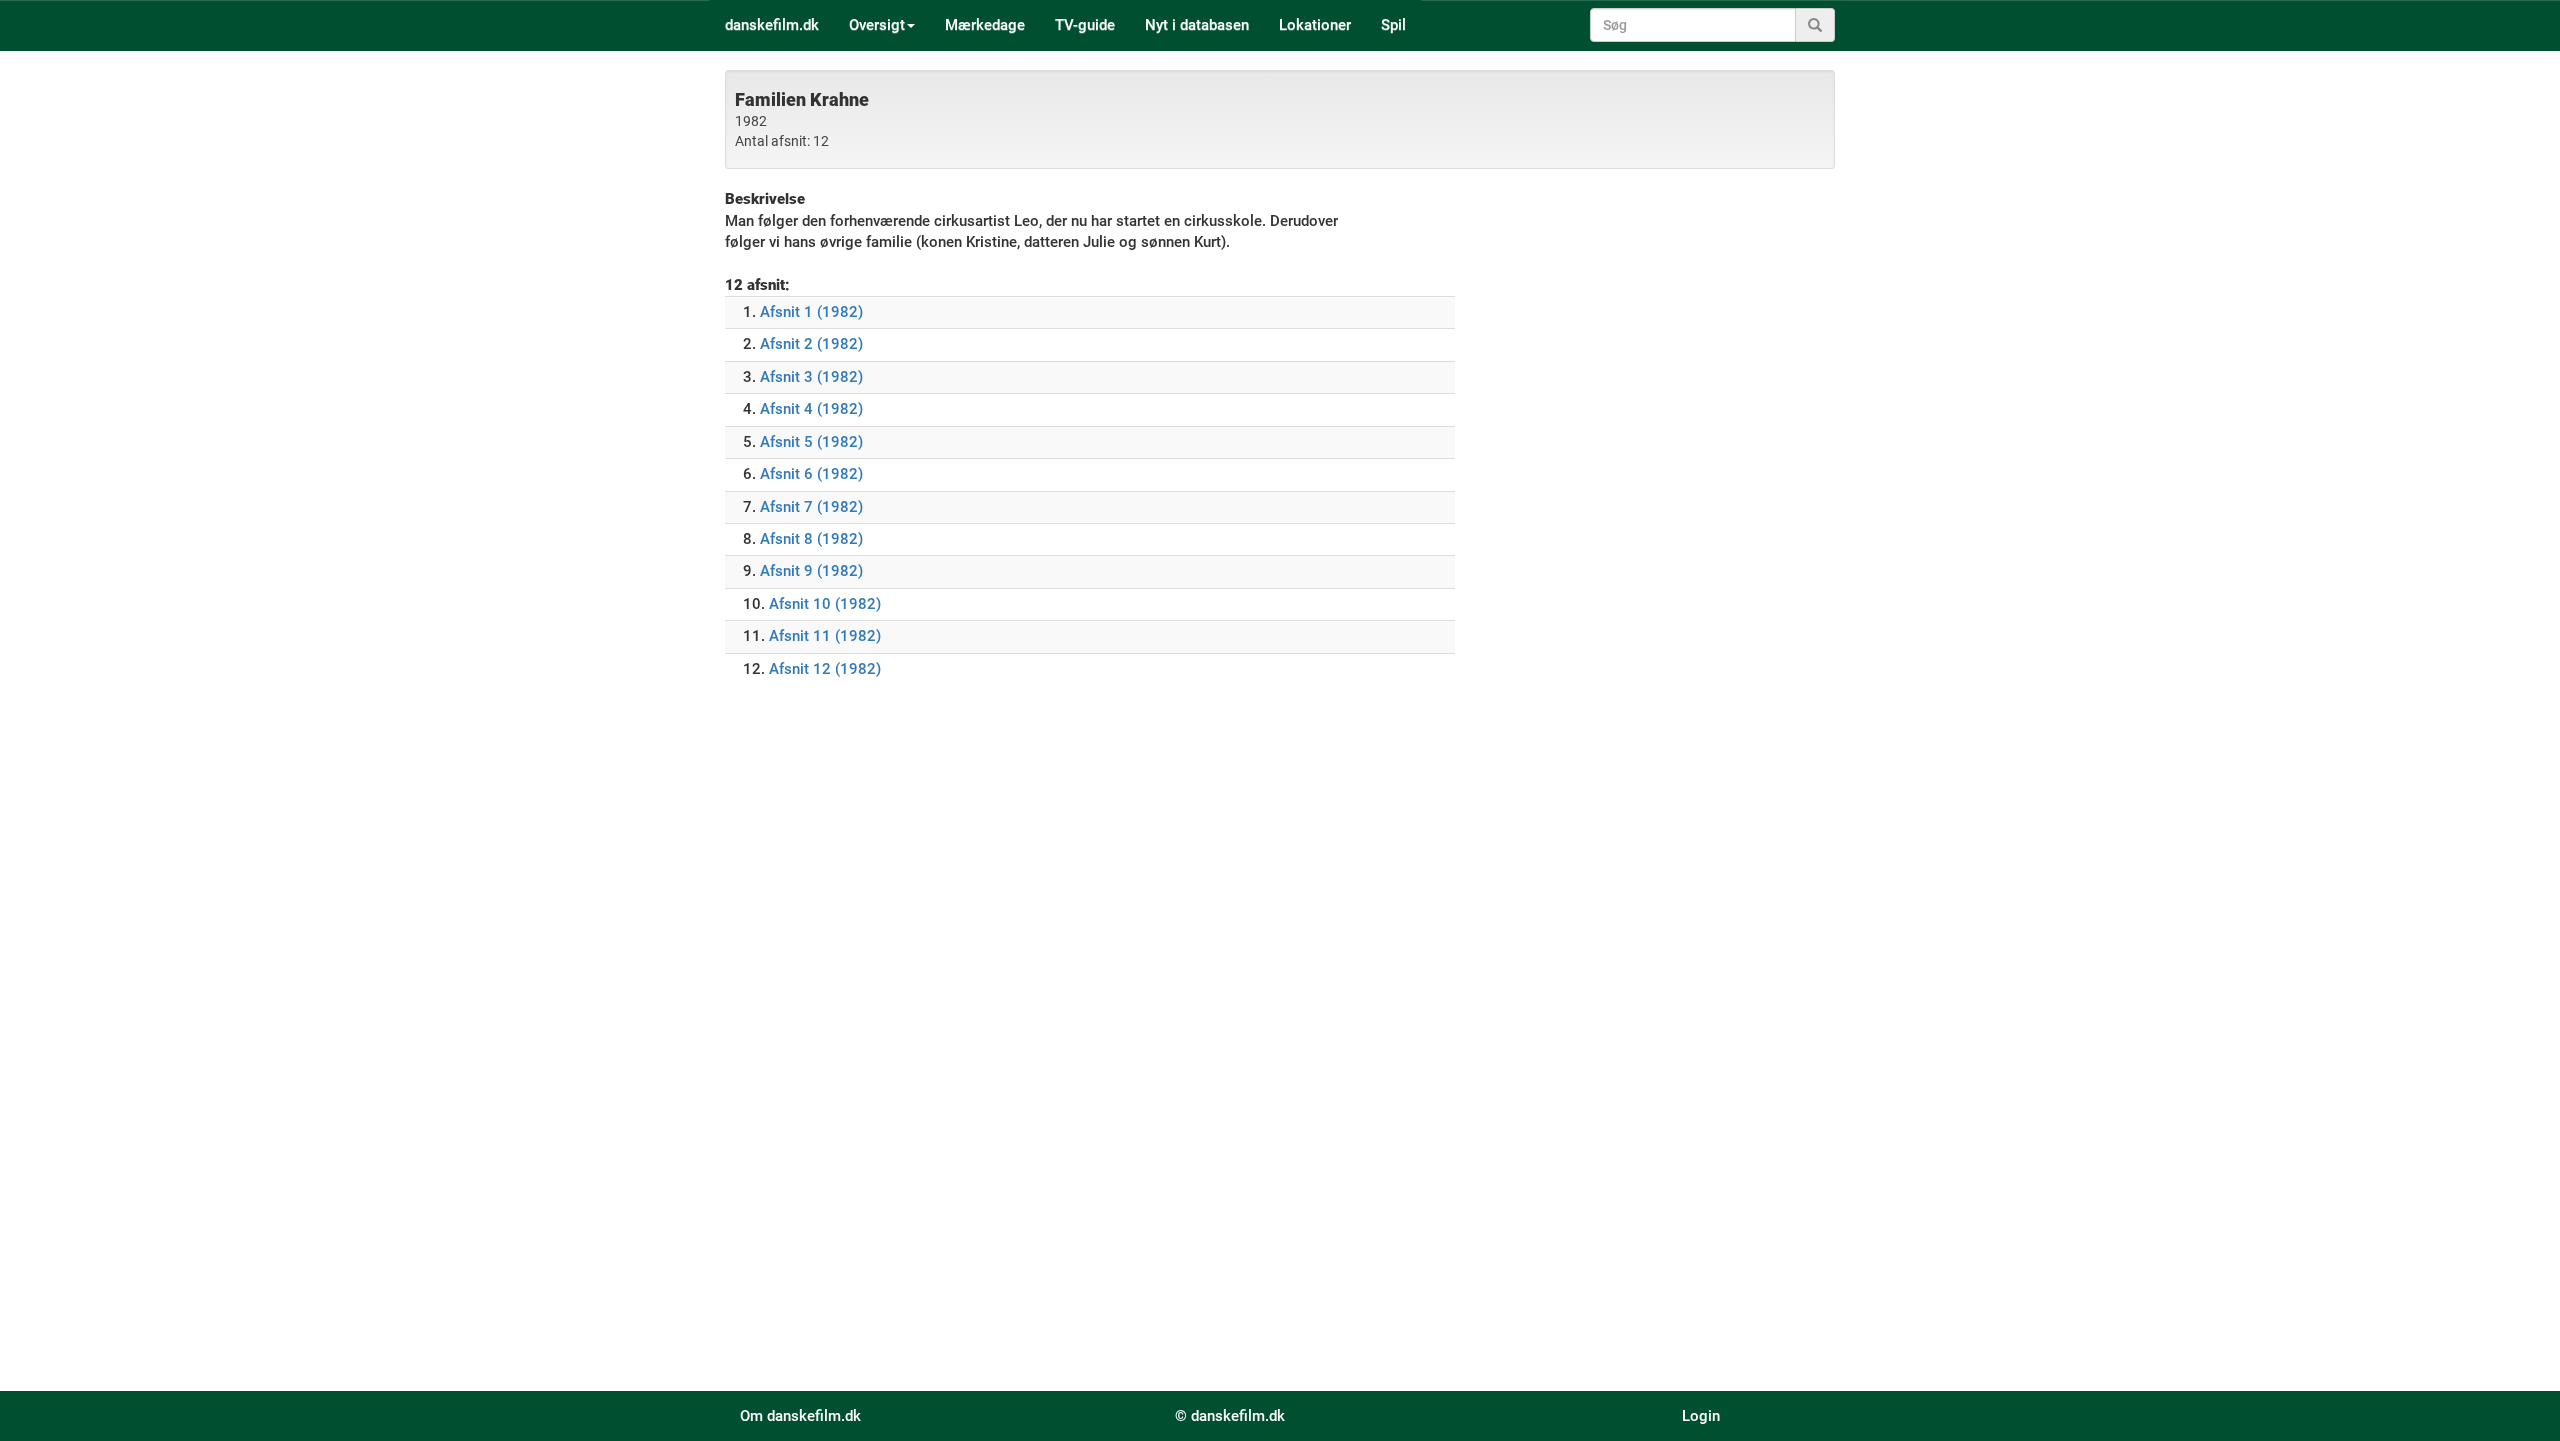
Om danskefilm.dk (800, 1416)
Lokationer (1315, 25)
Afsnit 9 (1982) (811, 571)
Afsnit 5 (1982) (811, 442)
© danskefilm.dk (1230, 1416)
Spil (1393, 25)
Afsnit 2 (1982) (811, 344)
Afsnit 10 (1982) (825, 604)
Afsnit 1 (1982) (811, 312)
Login (1701, 1416)
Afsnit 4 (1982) (811, 409)
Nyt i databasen (1197, 25)
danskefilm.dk (772, 25)
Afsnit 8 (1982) (811, 539)
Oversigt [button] (877, 25)
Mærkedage (985, 25)
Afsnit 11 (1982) (825, 636)
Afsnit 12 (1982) (825, 669)
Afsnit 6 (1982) (811, 474)
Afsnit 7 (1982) (811, 507)
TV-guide (1085, 25)
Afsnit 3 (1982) (811, 377)
